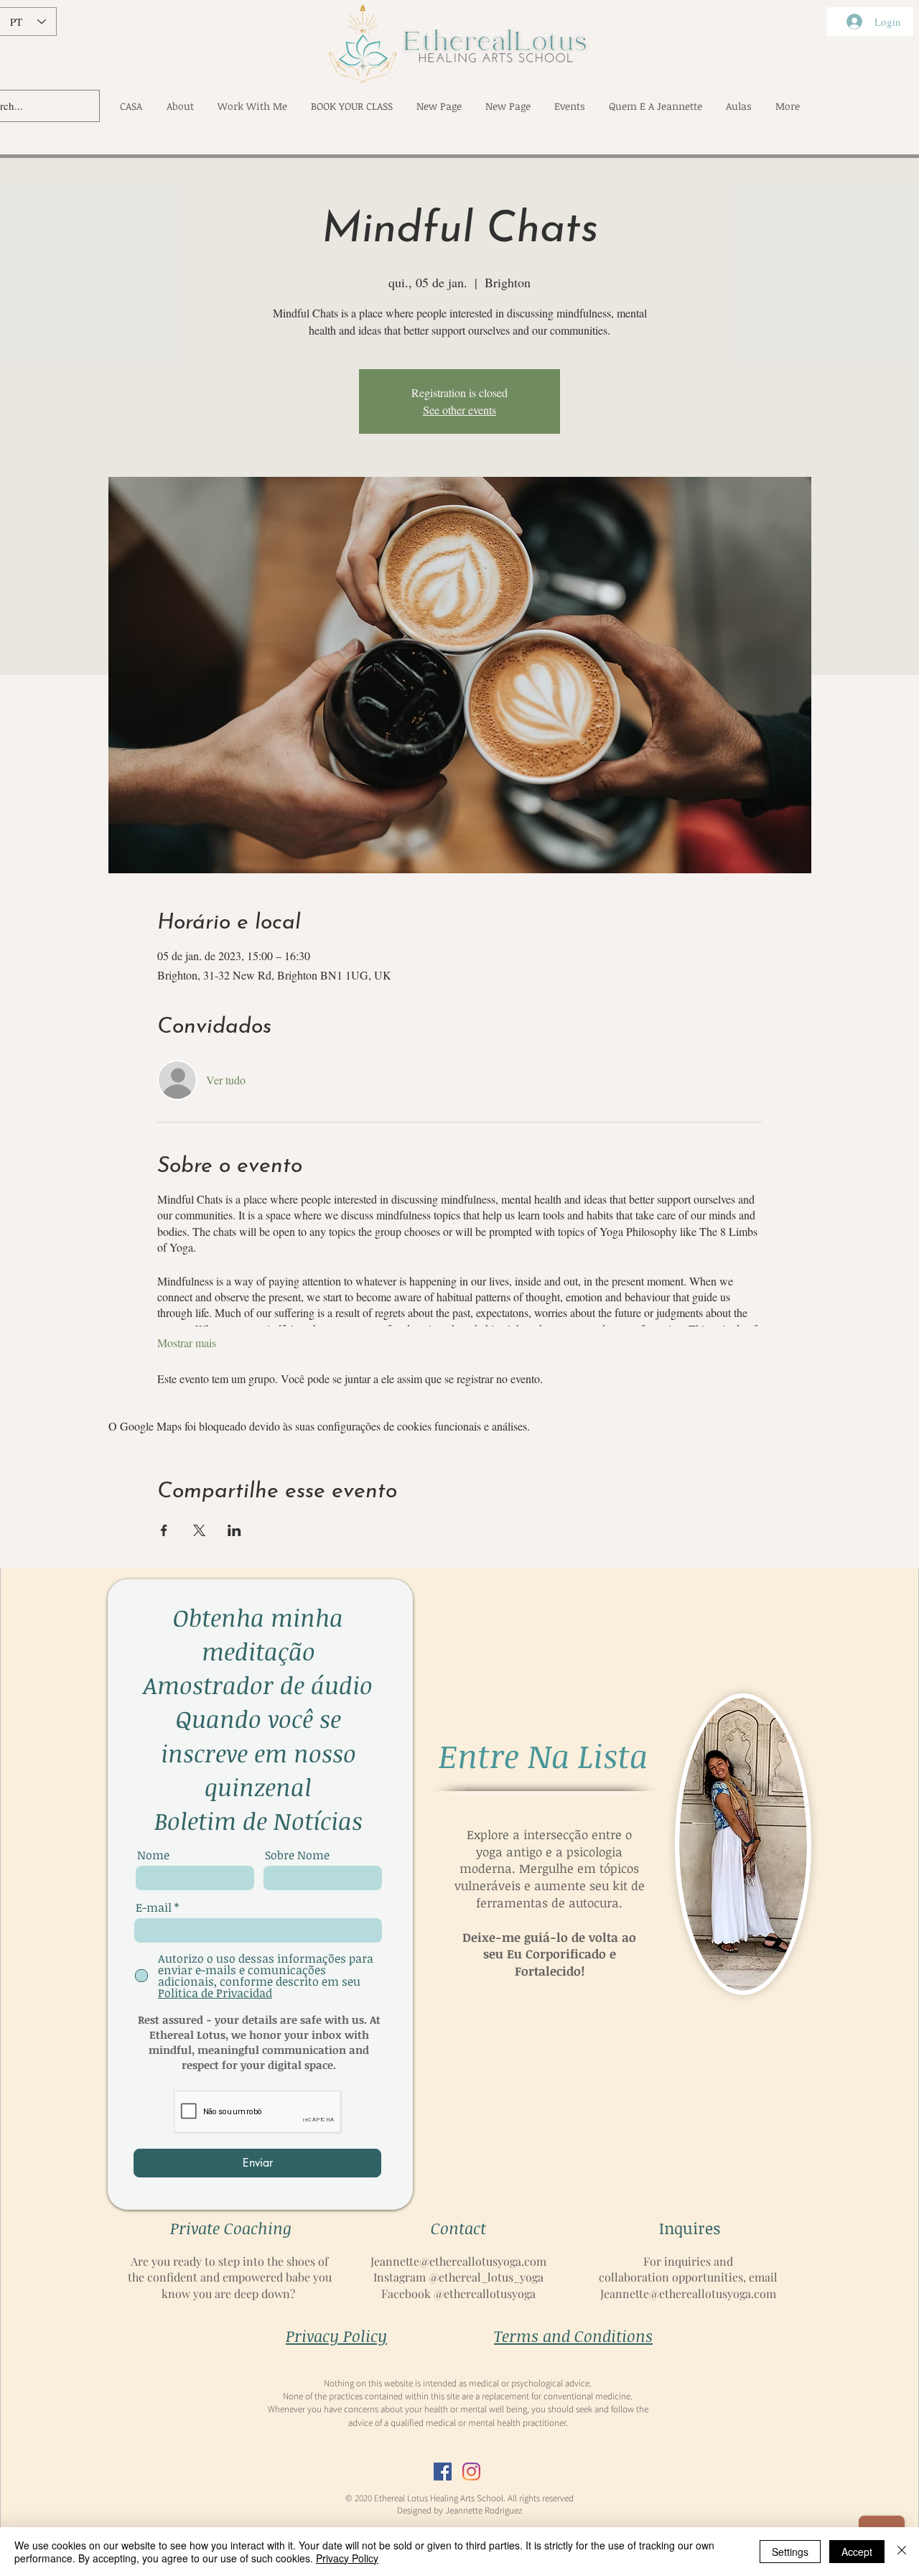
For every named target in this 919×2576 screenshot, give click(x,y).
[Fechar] (902, 2552)
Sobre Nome (297, 1855)
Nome (153, 1855)
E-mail (154, 1907)
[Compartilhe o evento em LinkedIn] (234, 1530)
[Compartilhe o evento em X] (199, 1530)
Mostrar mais (187, 1343)
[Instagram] (471, 2472)
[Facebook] (443, 2472)
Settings (790, 2552)
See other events (459, 410)
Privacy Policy (347, 2558)
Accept (857, 2552)
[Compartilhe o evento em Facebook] (164, 1530)
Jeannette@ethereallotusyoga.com (458, 2261)
